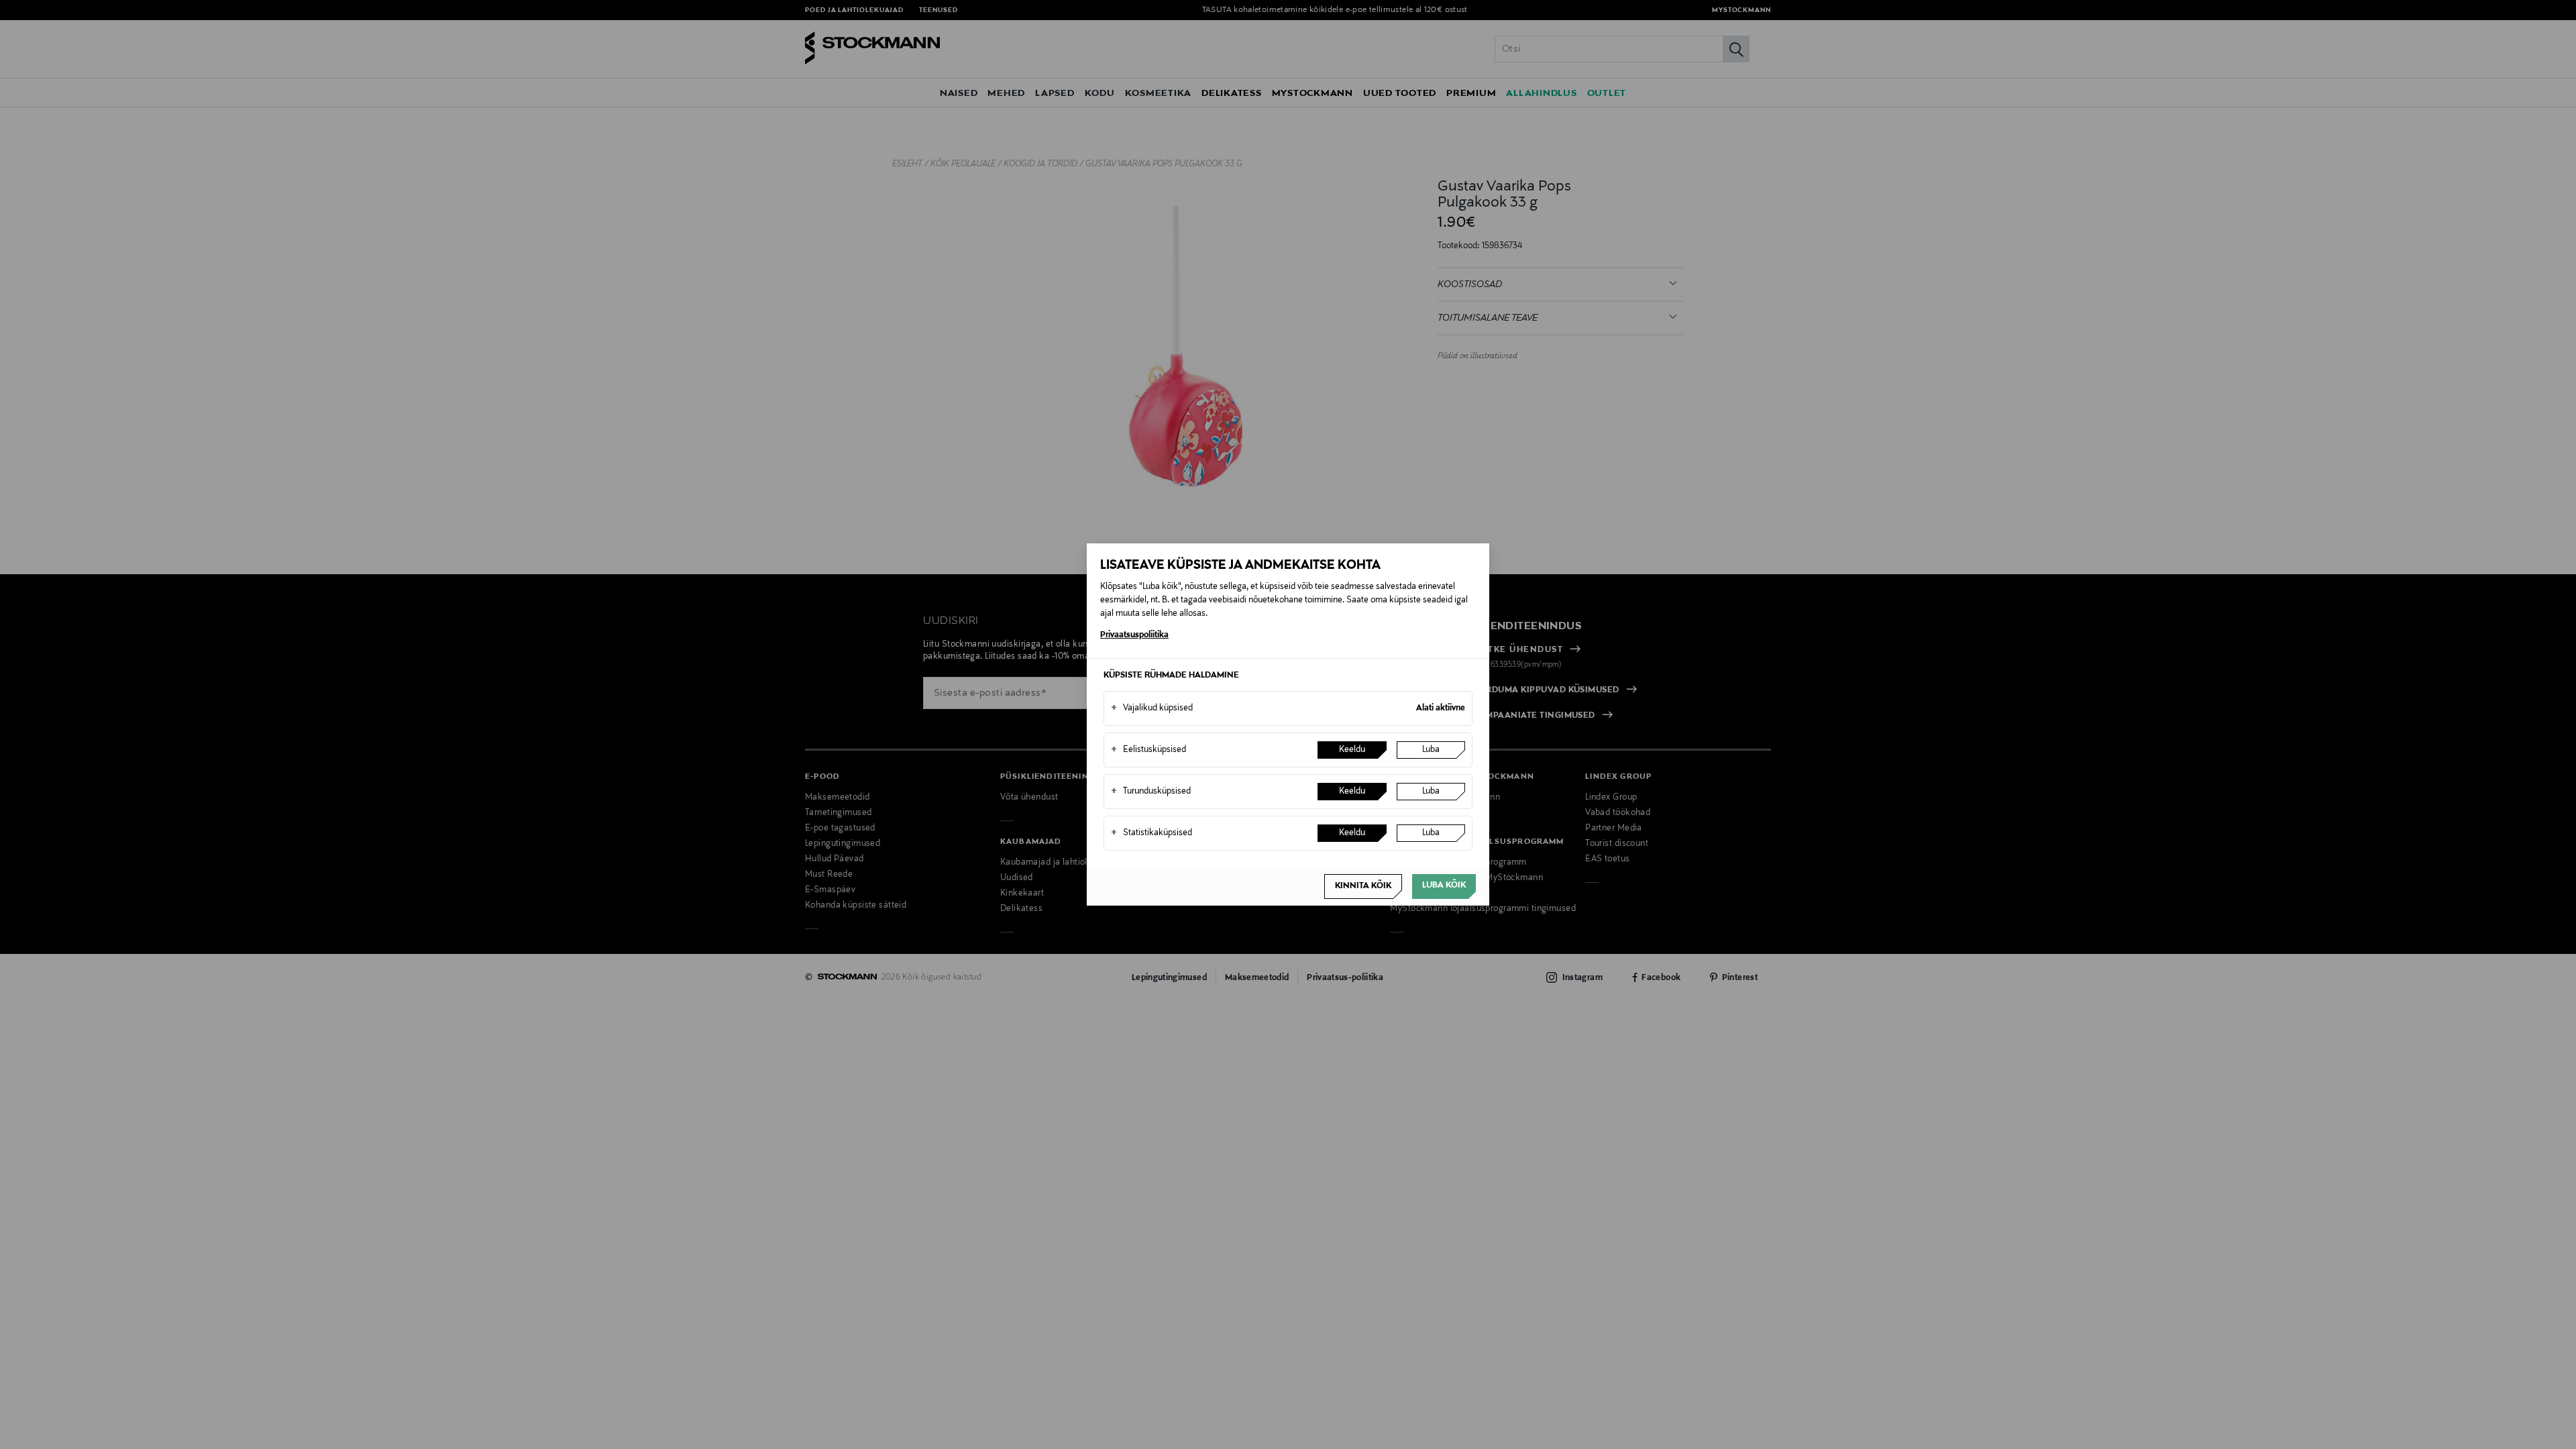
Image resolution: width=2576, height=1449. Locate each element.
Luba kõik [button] (1444, 885)
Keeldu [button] (1352, 750)
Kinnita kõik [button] (1363, 886)
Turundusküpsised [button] (1151, 792)
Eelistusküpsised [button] (1148, 750)
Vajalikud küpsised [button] (1152, 708)
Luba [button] (1431, 750)
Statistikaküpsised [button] (1151, 833)
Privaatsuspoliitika (1134, 635)
